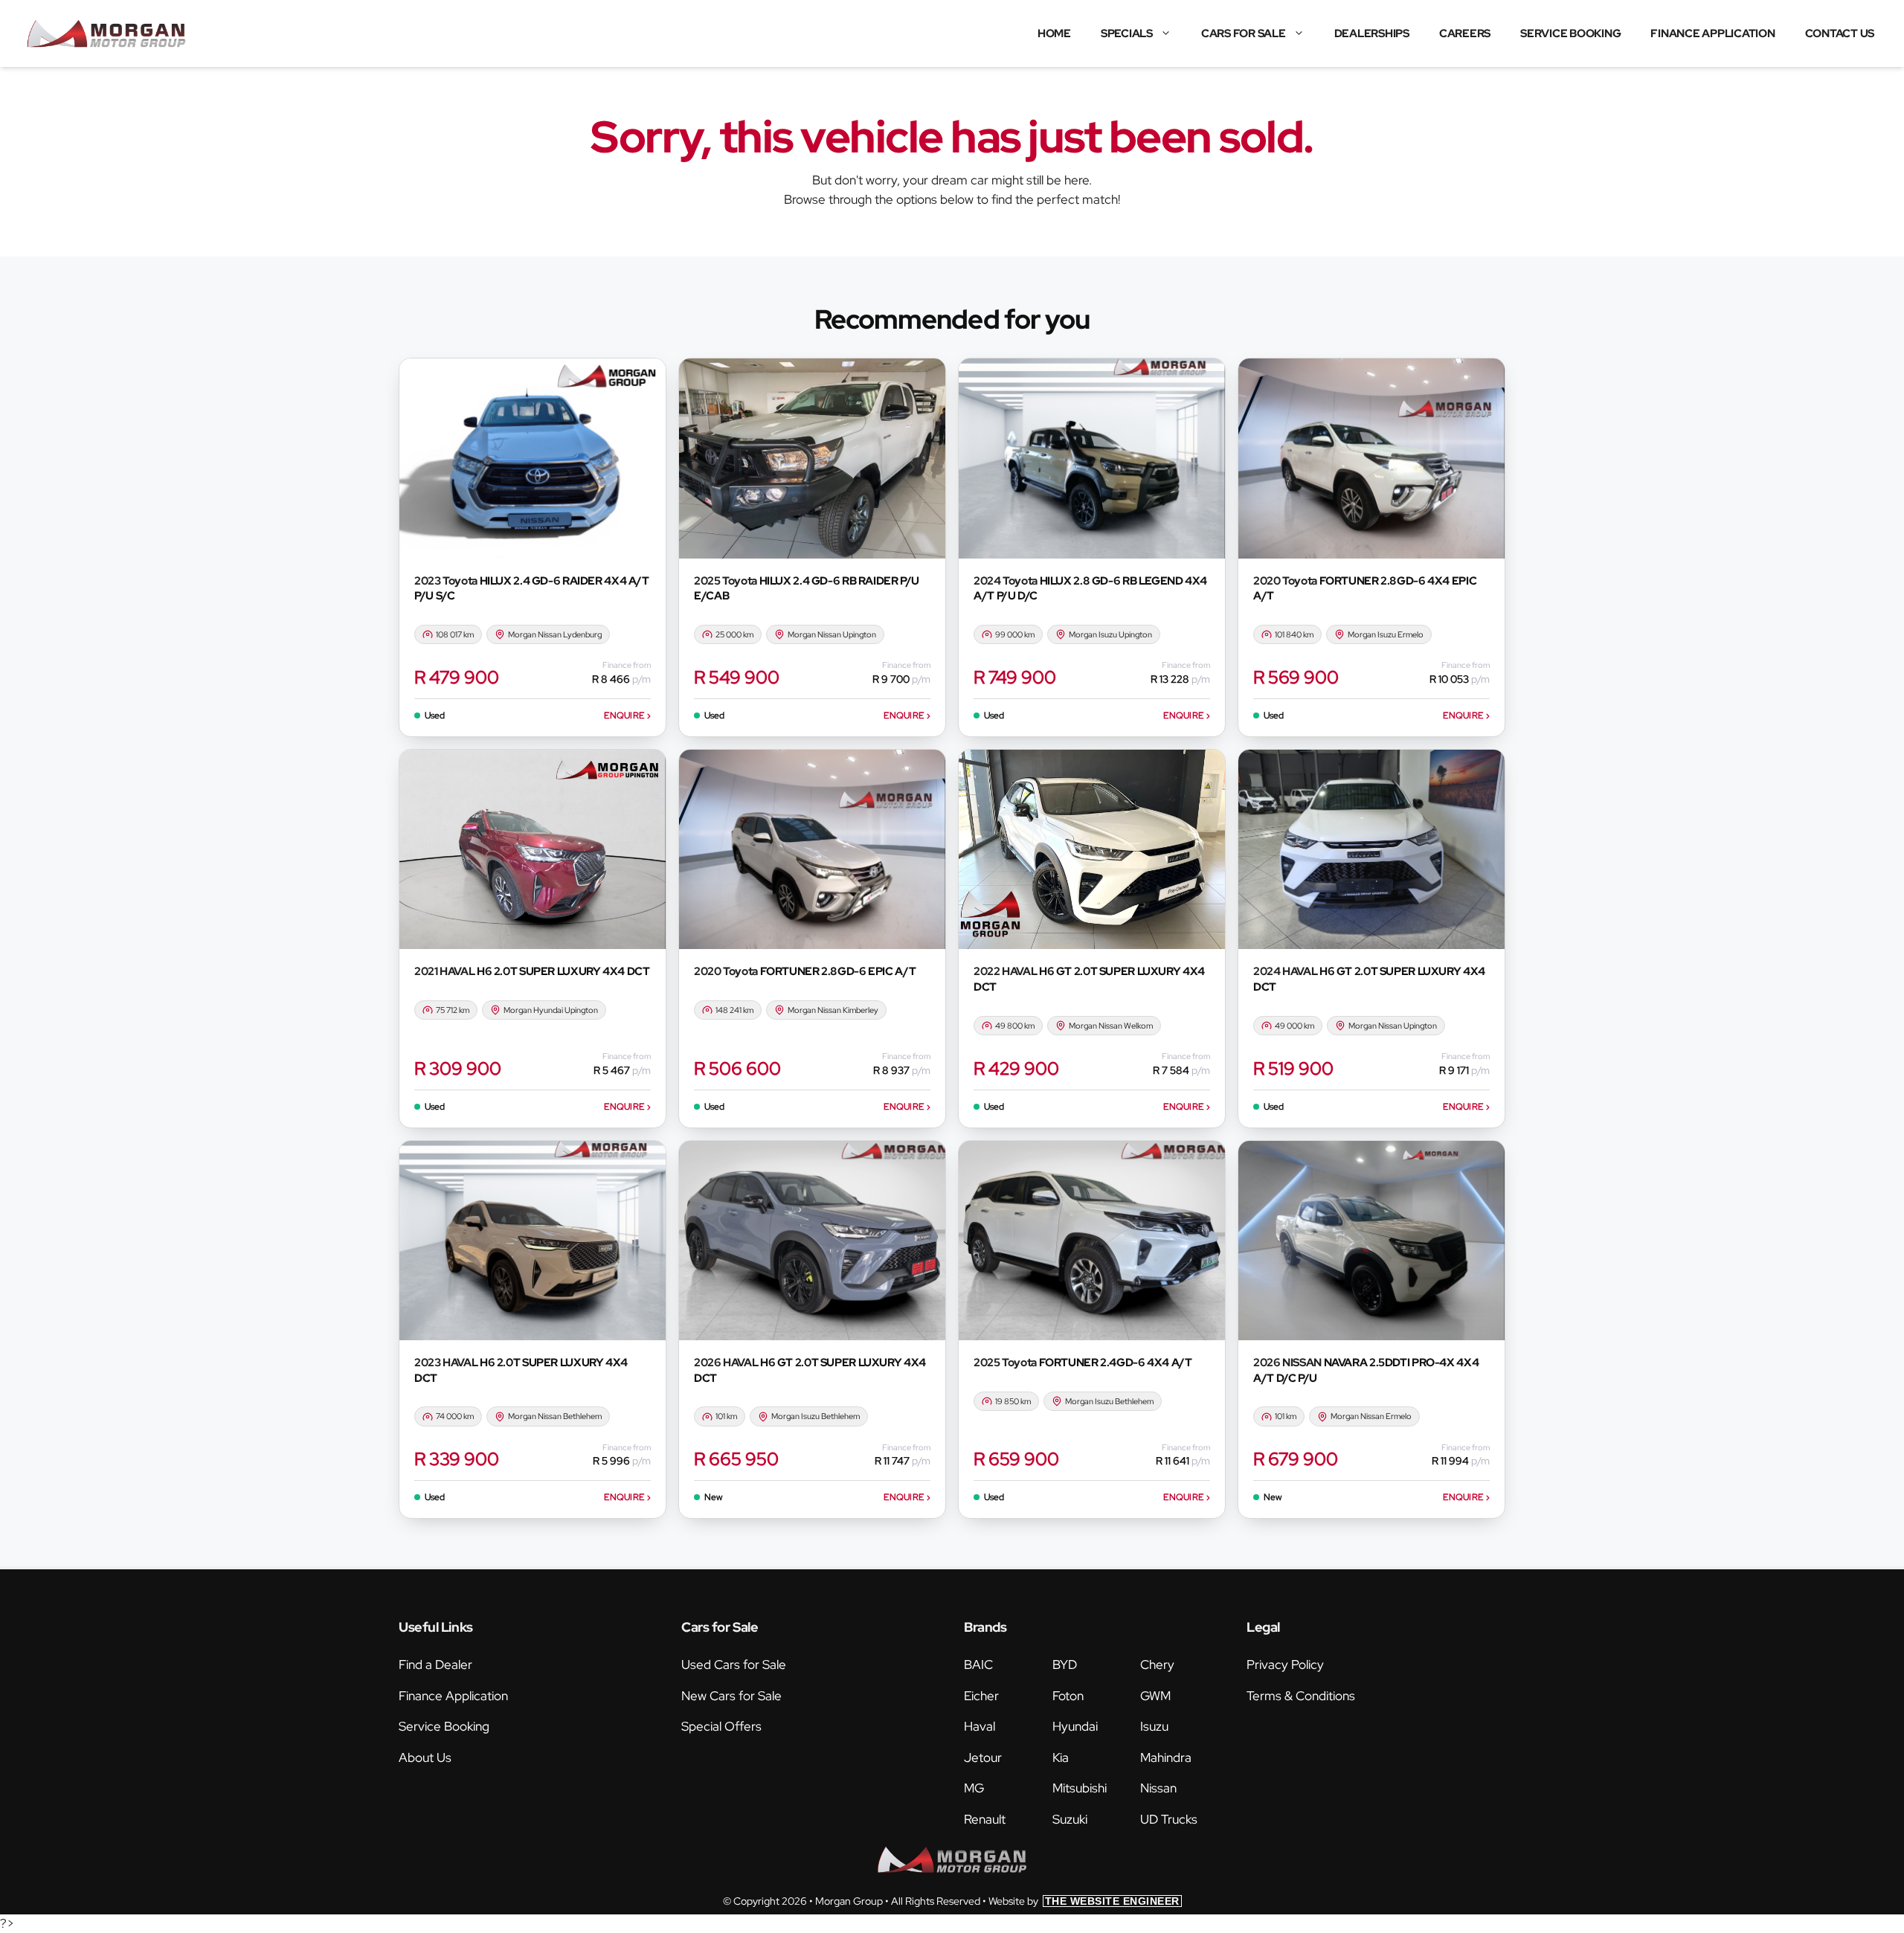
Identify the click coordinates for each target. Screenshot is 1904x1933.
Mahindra (1166, 1757)
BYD (1065, 1665)
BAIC (978, 1665)
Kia (1061, 1757)
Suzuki (1070, 1819)
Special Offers (721, 1726)
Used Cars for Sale (734, 1665)
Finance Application (1712, 33)
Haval (980, 1726)
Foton (1068, 1696)
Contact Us (1840, 33)
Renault (985, 1819)
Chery (1157, 1665)
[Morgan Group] (106, 33)
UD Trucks (1169, 1819)
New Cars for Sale (731, 1696)
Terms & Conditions (1301, 1696)
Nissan (1158, 1788)
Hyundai (1075, 1726)
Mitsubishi (1080, 1788)
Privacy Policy (1285, 1665)
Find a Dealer (435, 1665)
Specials (1127, 33)
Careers (1465, 33)
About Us (425, 1757)
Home (1054, 33)
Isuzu (1154, 1726)
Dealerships (1372, 33)
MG (974, 1788)
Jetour (983, 1757)
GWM (1155, 1696)
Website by (1084, 1901)
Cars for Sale (1244, 33)
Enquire (627, 715)
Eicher (981, 1696)
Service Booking (1570, 33)
